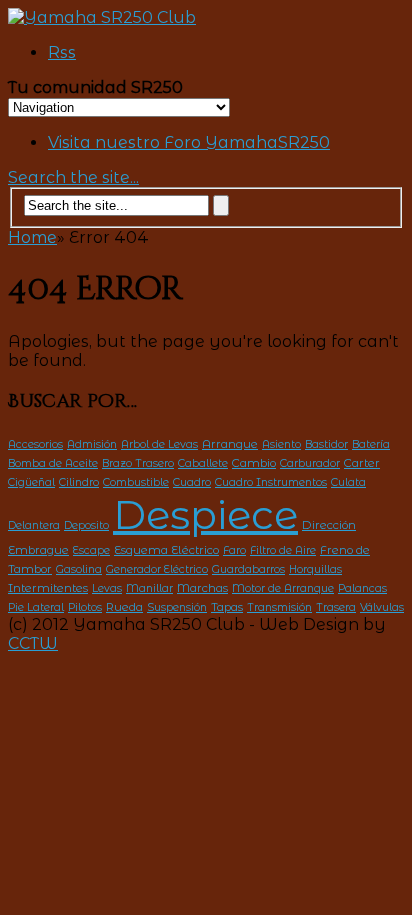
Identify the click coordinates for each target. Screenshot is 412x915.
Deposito (86, 525)
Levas (107, 588)
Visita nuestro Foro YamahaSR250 (189, 142)
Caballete (203, 463)
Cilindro (79, 482)
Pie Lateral (36, 607)
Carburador (310, 463)
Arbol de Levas (159, 444)
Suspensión (177, 607)
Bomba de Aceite (53, 463)
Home (32, 237)
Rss (62, 52)
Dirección (329, 525)
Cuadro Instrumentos (271, 482)
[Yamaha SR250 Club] (102, 17)
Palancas (362, 588)
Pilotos (85, 607)
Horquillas (315, 569)
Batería (371, 444)
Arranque (230, 444)
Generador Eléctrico (157, 569)
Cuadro (192, 482)
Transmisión (279, 607)
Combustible (136, 482)
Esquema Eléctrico (166, 550)
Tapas (227, 607)
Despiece (205, 514)
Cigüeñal (31, 482)
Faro (234, 550)
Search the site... (73, 177)
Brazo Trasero (138, 463)
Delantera (34, 525)
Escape (91, 550)
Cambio (254, 463)
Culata (348, 482)
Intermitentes (48, 588)
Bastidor (326, 444)
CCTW (33, 643)
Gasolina (79, 569)
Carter (362, 463)
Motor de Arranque (283, 588)
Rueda (124, 607)
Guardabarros (248, 569)
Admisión (92, 444)
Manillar (149, 588)
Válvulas (382, 607)
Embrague (38, 550)
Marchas (202, 588)
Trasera (336, 607)
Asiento (281, 444)
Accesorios (35, 444)
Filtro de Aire (283, 550)
